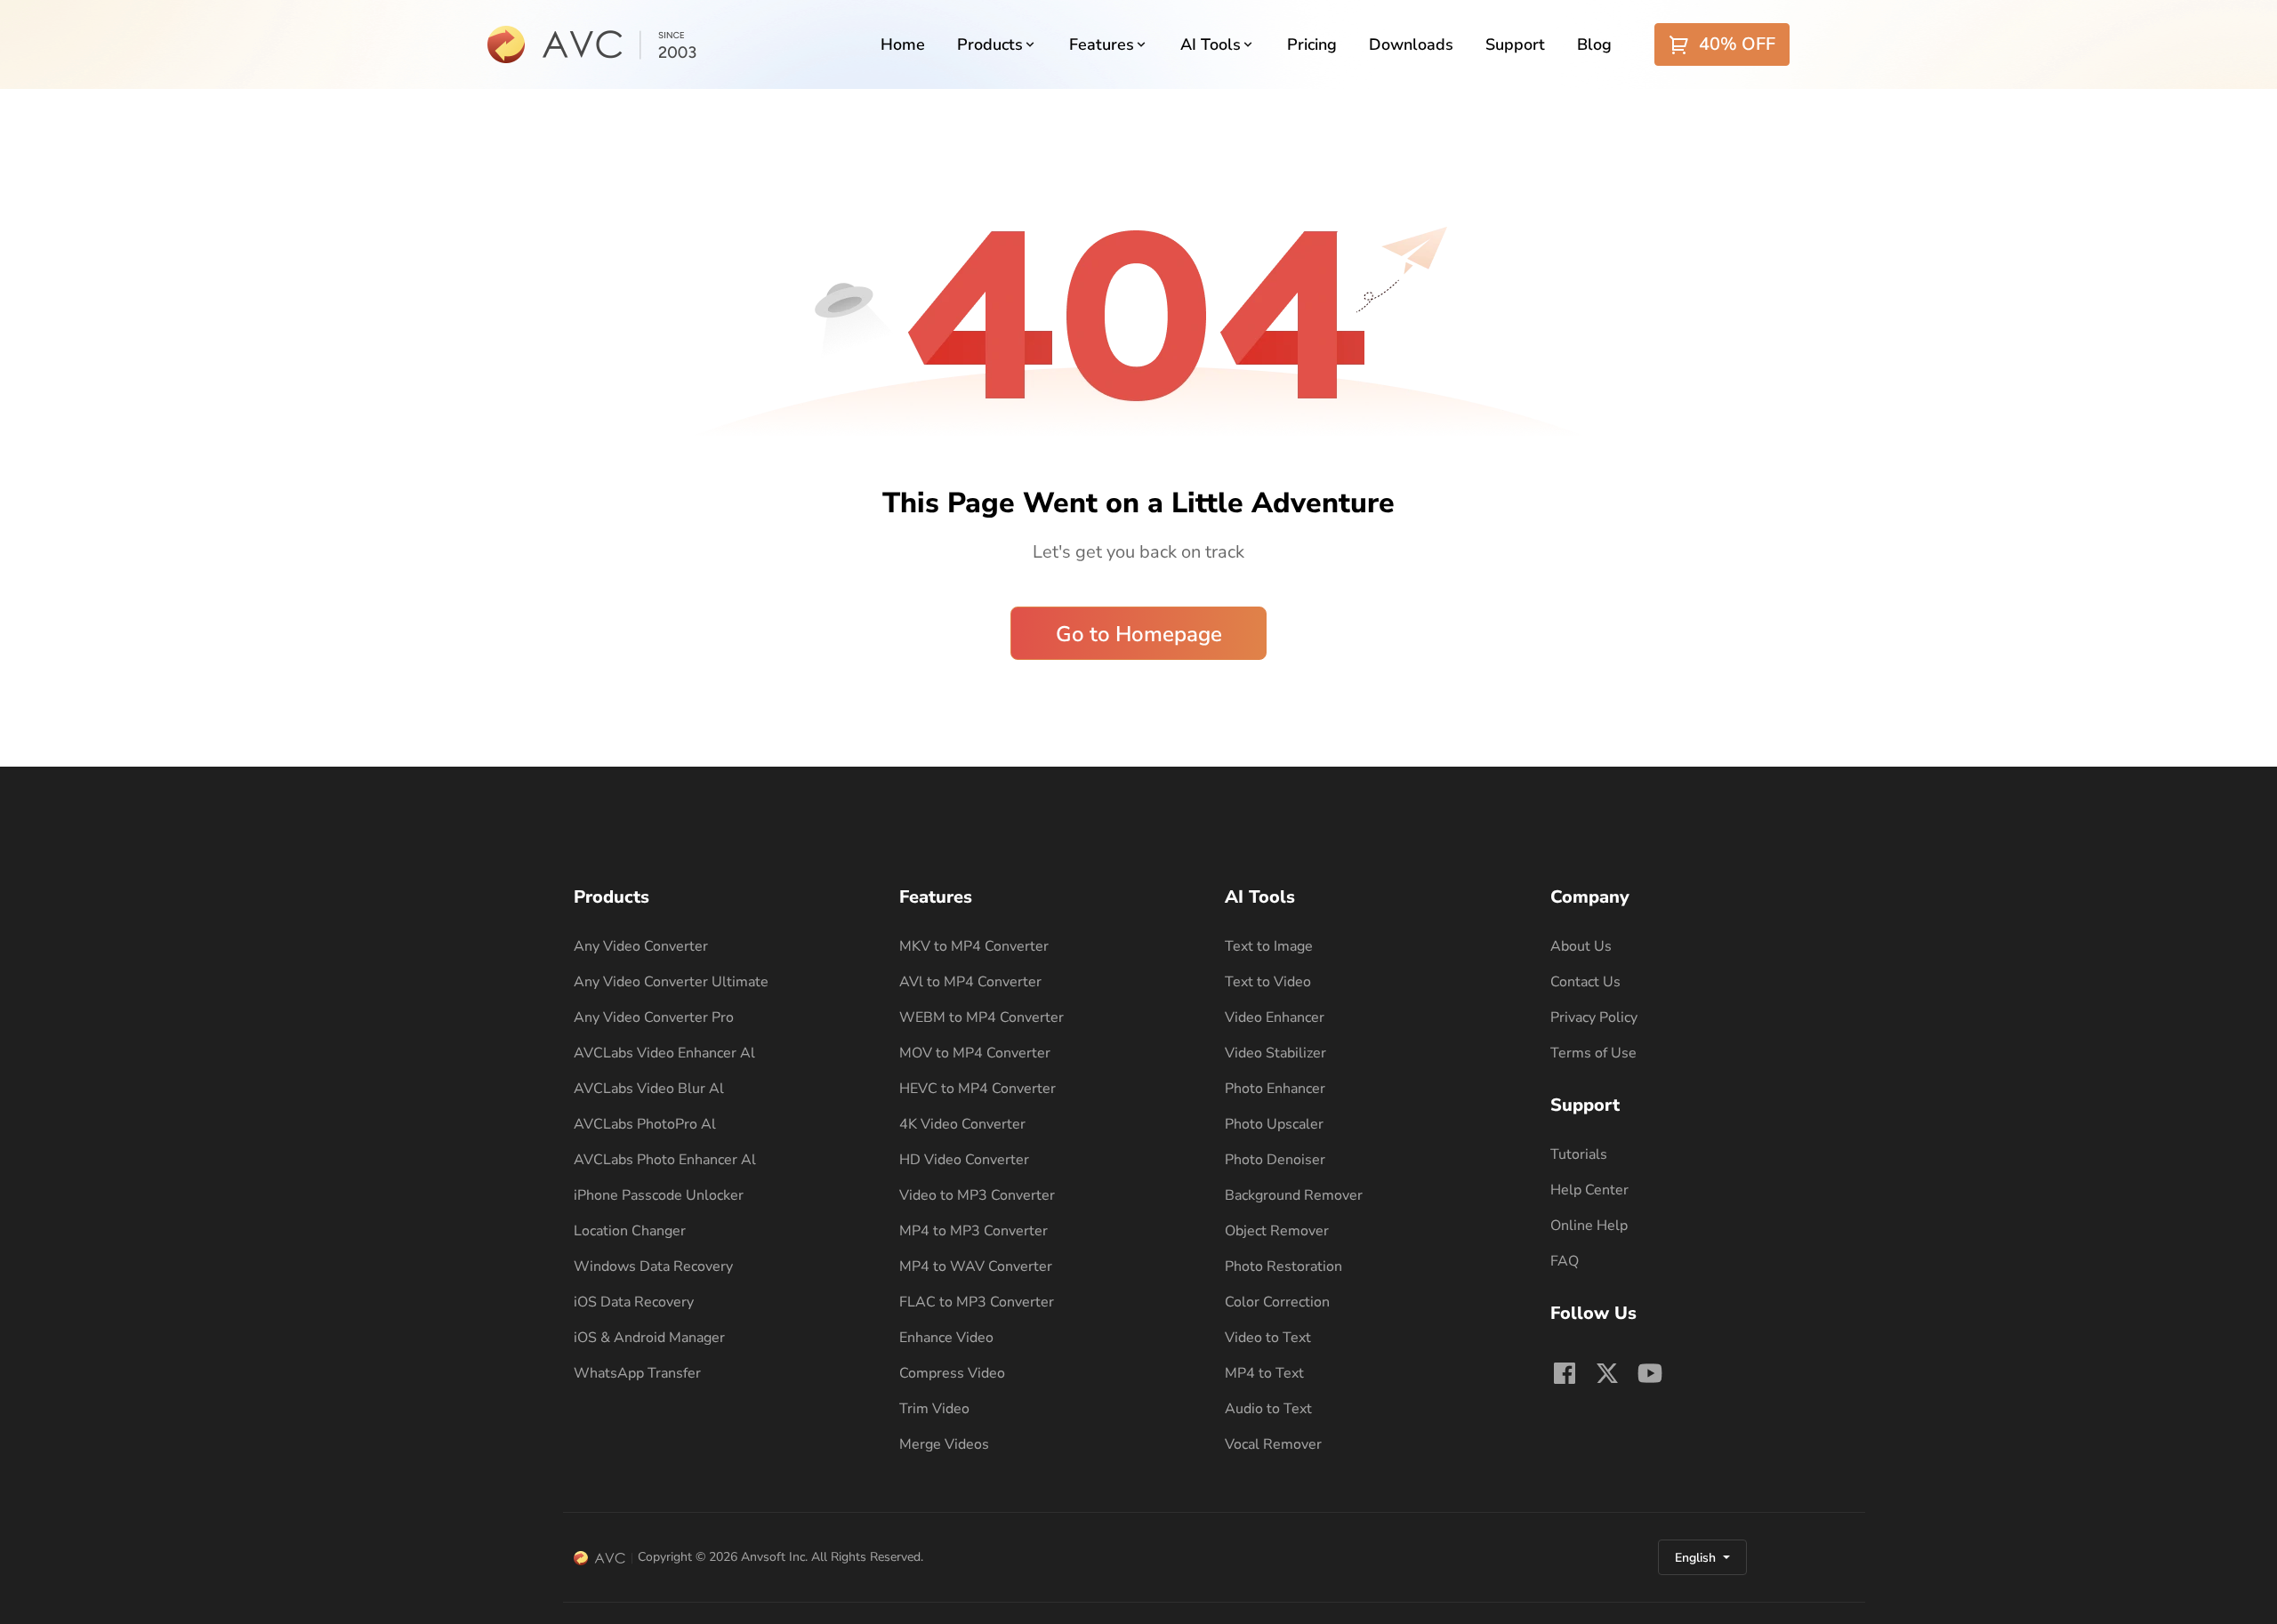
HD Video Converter (964, 1160)
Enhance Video (946, 1338)
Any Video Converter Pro (654, 1017)
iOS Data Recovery (634, 1302)
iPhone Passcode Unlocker (659, 1195)
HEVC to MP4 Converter (978, 1089)
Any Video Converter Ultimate (671, 982)
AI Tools (1211, 44)
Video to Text (1268, 1338)
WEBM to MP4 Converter (982, 1017)
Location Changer (630, 1231)
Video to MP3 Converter (977, 1195)
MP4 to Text (1264, 1373)
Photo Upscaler (1274, 1124)
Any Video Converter (641, 946)
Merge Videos (944, 1444)
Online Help (1589, 1226)
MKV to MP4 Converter (974, 946)
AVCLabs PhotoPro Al (645, 1124)
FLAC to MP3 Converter (977, 1302)
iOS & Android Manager (649, 1338)
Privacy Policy (1594, 1017)
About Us (1581, 946)
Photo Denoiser (1275, 1160)
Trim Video (934, 1409)
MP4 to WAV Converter (976, 1266)
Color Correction (1277, 1302)
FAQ (1565, 1261)
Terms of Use (1593, 1053)
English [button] (1697, 1558)
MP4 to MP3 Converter (974, 1231)
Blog (1594, 44)
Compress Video (952, 1373)
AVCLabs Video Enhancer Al (664, 1053)
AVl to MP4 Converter (970, 982)
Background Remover (1294, 1195)
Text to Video (1268, 982)
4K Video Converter (962, 1124)
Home (903, 44)
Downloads (1411, 44)
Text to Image (1269, 946)
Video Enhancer (1275, 1017)
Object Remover (1277, 1231)
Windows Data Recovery (653, 1266)
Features (1102, 44)
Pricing (1312, 44)
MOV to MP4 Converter (975, 1053)
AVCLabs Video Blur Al (649, 1089)
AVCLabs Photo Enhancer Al (665, 1160)
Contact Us (1585, 982)
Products (990, 44)
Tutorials (1579, 1154)
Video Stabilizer (1275, 1053)
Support (1515, 44)
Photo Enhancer (1275, 1089)
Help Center (1589, 1190)
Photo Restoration (1283, 1266)
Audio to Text (1268, 1409)
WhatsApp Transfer (637, 1373)
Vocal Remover (1273, 1444)
